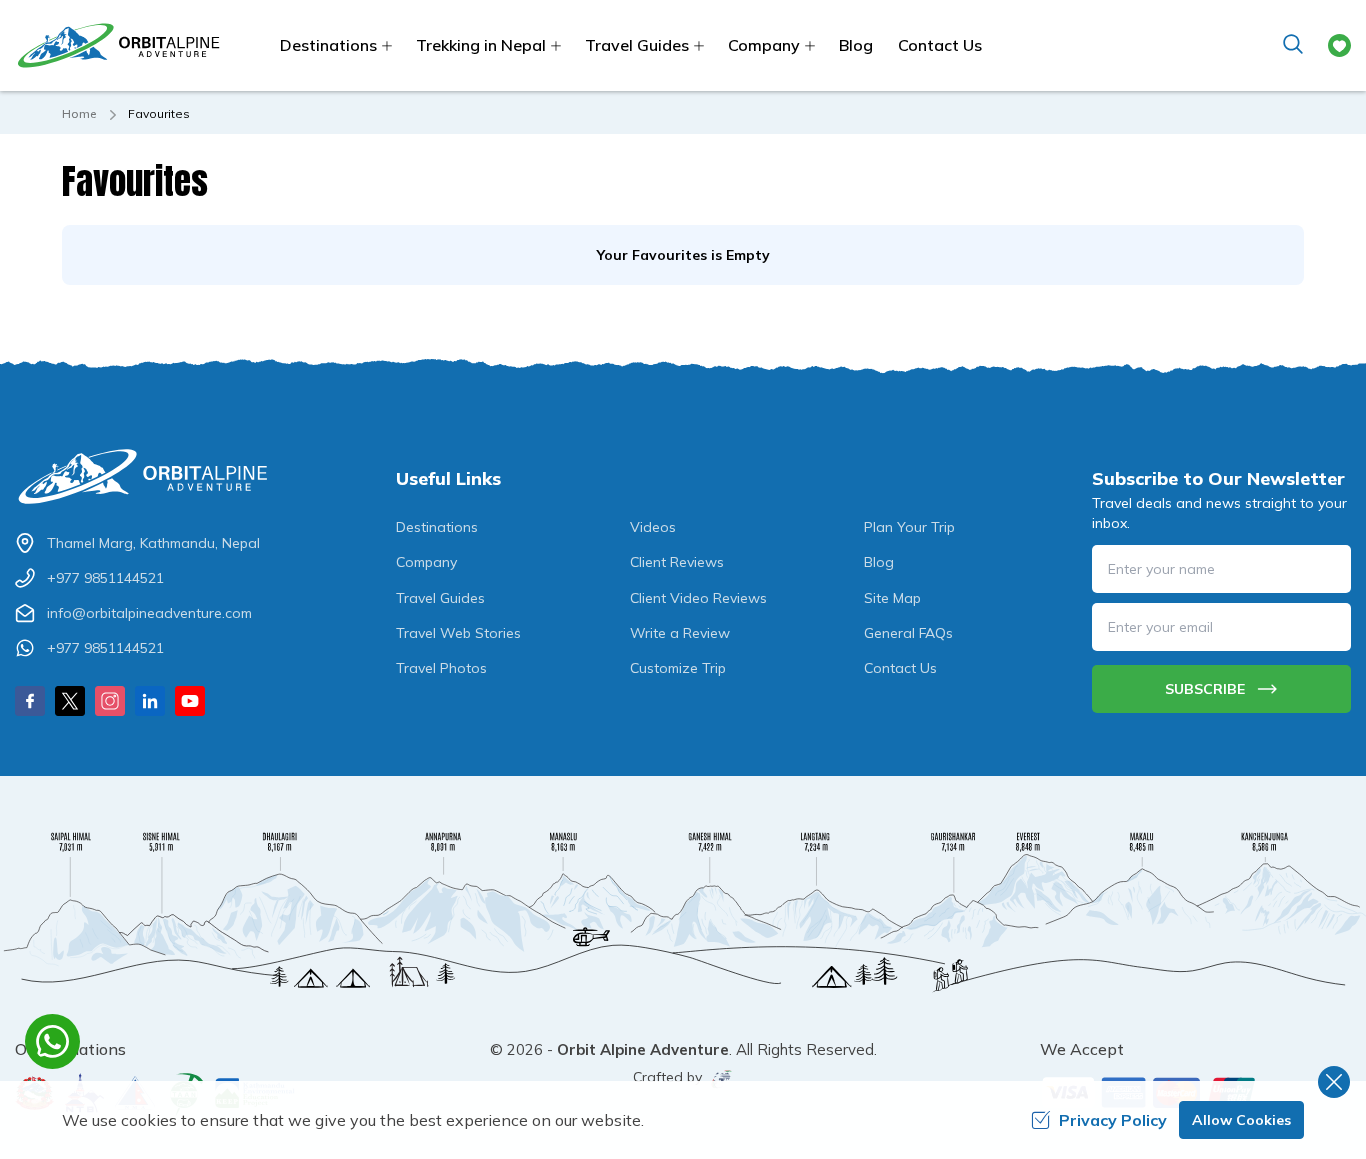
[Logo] (144, 476)
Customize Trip (678, 668)
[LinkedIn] (150, 701)
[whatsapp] (52, 1041)
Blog (856, 45)
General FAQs (908, 633)
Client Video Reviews (698, 598)
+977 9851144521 (105, 578)
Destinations (437, 527)
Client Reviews (677, 562)
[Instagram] (110, 701)
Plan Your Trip (909, 527)
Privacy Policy (1113, 1120)
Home (79, 113)
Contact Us (940, 45)
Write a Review (680, 633)
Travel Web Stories (458, 633)
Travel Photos (441, 668)
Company (426, 562)
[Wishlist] (1339, 45)
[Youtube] (190, 701)
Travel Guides (440, 598)
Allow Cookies (1241, 1120)
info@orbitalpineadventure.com (149, 613)
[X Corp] (70, 701)
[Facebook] (30, 701)
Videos (653, 527)
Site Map (892, 598)
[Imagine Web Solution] (718, 1079)
